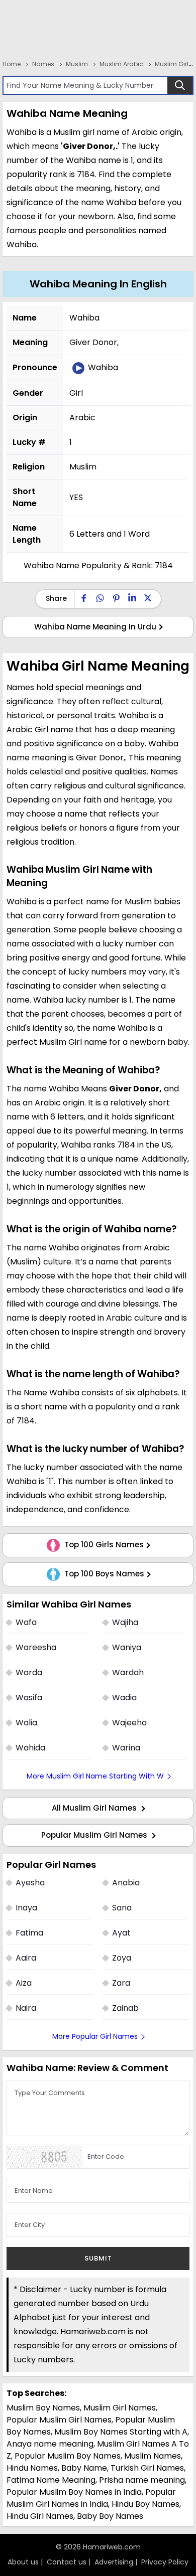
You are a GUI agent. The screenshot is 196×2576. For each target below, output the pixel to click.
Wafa (26, 1622)
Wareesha (36, 1647)
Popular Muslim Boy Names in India (74, 2492)
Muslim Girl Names (120, 2408)
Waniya (127, 1647)
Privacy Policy (165, 2562)
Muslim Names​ (153, 2456)
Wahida (30, 1748)
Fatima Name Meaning (51, 2480)
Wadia (124, 1698)
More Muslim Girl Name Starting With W (95, 1776)
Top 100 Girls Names (103, 1545)
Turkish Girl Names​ (147, 2468)
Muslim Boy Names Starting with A (121, 2432)
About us (23, 2562)
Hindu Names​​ (32, 2468)
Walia (26, 1723)
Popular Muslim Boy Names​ (68, 2456)
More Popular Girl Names (95, 2036)
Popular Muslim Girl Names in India (91, 2498)
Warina (126, 1748)
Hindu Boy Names (145, 2504)
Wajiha (125, 1622)
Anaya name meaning (50, 2444)
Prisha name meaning (142, 2480)
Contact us (67, 2562)
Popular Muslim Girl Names (95, 1835)
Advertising (114, 2562)
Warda (29, 1672)
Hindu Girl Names (40, 2516)
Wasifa (29, 1698)
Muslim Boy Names (43, 2408)
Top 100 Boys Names (103, 1574)
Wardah (128, 1672)
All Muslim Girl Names (95, 1808)
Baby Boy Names (110, 2516)
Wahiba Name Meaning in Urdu (95, 627)
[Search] (180, 85)
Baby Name (84, 2468)
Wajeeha (129, 1723)
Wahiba (102, 367)
